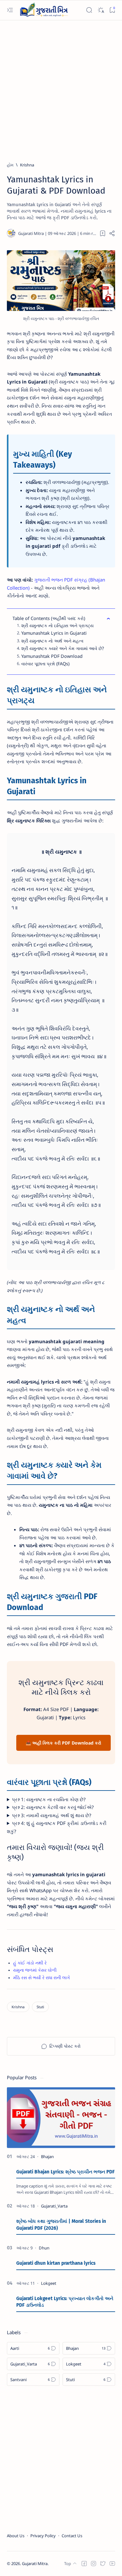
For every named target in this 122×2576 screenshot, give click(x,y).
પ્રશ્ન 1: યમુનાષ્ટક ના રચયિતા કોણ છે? (49, 1799)
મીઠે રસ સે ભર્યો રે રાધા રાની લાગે (41, 1978)
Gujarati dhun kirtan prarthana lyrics (56, 2263)
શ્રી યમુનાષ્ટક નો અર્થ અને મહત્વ (52, 641)
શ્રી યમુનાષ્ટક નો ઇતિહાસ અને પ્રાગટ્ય (57, 625)
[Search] (89, 10)
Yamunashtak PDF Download (52, 656)
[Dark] (101, 10)
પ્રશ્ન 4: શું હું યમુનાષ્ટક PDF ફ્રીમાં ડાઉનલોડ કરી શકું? (57, 1827)
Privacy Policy (43, 2536)
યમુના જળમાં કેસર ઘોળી (35, 1970)
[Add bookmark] (103, 233)
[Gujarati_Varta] (54, 2206)
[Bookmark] (112, 10)
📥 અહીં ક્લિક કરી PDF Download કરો (64, 1743)
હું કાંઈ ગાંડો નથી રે (30, 1963)
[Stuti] (40, 2007)
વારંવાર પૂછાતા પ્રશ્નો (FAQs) (45, 664)
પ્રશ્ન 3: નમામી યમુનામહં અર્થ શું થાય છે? (52, 1815)
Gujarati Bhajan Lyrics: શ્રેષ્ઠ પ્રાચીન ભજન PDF (66, 2172)
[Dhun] (44, 2248)
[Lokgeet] (49, 2283)
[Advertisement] (61, 88)
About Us (16, 2536)
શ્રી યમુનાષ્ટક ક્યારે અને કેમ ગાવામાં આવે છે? (63, 648)
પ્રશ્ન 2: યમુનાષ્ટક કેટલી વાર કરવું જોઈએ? (53, 1807)
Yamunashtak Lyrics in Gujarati (54, 633)
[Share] (112, 233)
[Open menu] (10, 10)
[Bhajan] (47, 2157)
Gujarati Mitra (35, 2563)
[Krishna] (18, 2007)
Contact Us (72, 2536)
